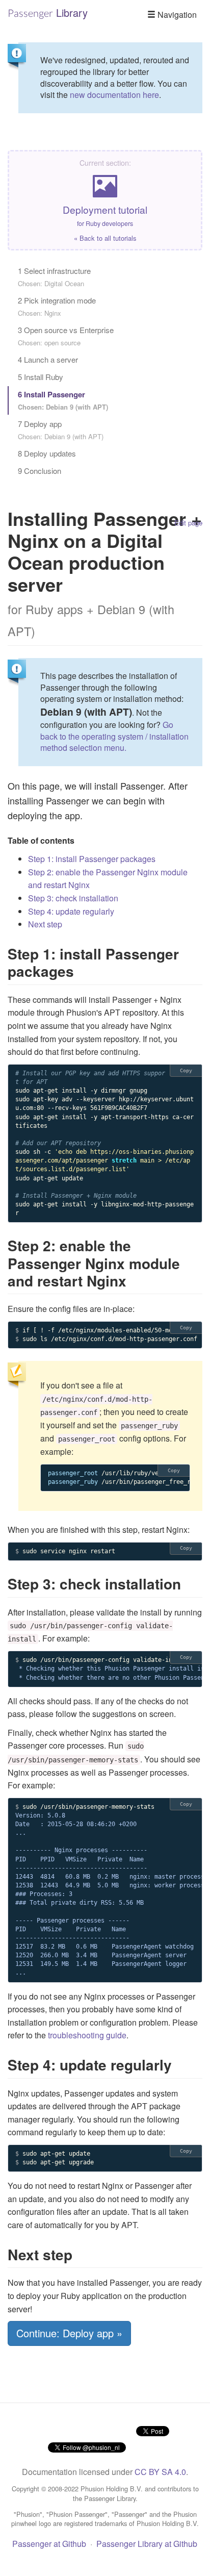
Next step (45, 924)
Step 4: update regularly (71, 911)
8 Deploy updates (47, 453)
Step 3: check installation (73, 898)
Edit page (188, 523)
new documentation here (114, 95)
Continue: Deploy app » (69, 2333)
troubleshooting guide (87, 2035)
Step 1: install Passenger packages (92, 859)
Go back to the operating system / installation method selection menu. (114, 736)
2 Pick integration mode (57, 306)
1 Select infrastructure (54, 277)
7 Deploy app (61, 430)
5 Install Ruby (41, 377)
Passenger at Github (49, 2544)
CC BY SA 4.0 (160, 2472)
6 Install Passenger (63, 400)
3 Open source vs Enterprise (66, 336)
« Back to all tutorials (105, 238)
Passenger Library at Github (147, 2544)
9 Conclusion (40, 471)
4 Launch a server (48, 359)
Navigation (176, 15)
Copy (186, 1070)
